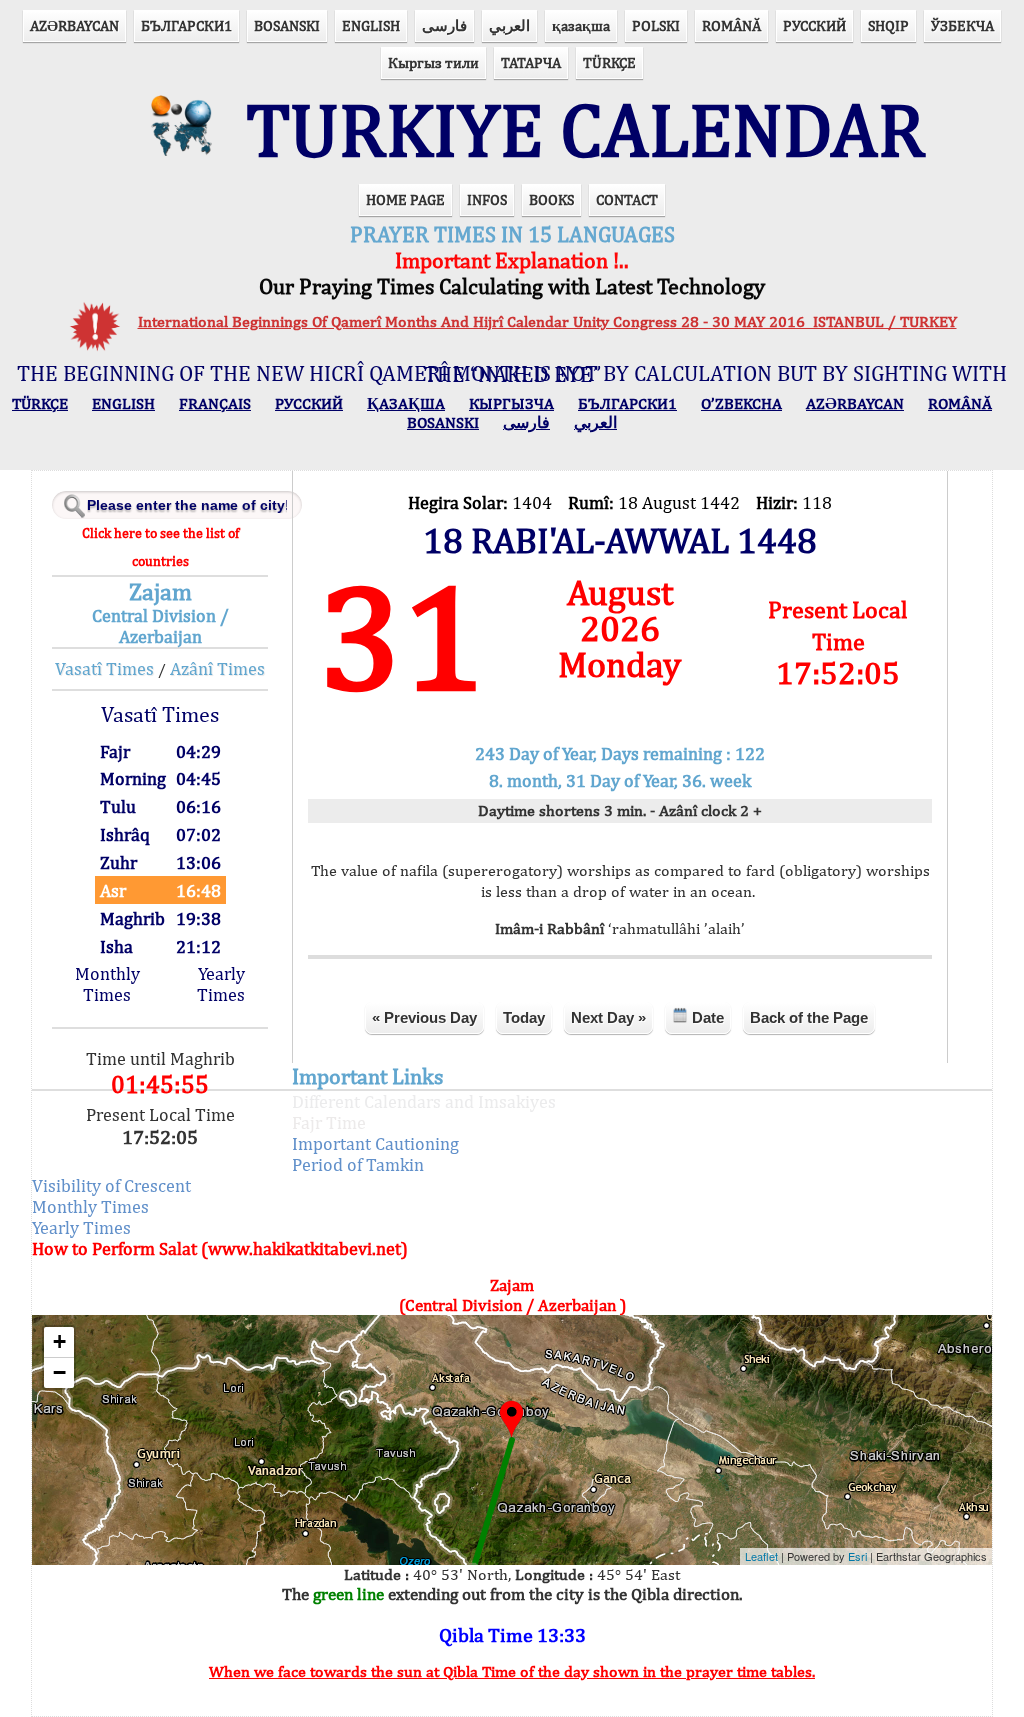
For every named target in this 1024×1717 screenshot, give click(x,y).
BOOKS (551, 199)
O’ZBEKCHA (741, 403)
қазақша (581, 25)
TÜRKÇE (609, 62)
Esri (857, 1556)
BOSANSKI (287, 25)
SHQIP (888, 25)
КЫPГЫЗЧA (511, 403)
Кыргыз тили (433, 62)
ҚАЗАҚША (406, 403)
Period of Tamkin (358, 1164)
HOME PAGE (405, 199)
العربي (509, 25)
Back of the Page (809, 1017)
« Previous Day (424, 1017)
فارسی (444, 25)
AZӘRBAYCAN (74, 25)
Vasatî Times (104, 668)
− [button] (59, 1372)
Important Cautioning (375, 1143)
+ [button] (59, 1341)
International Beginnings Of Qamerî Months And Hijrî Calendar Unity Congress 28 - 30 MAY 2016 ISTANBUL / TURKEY (547, 321)
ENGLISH (371, 25)
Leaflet (761, 1556)
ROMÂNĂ (731, 25)
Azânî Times (217, 668)
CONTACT (627, 199)
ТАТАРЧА (531, 62)
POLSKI (656, 25)
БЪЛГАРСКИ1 (186, 25)
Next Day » (608, 1017)
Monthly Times (107, 984)
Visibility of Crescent (111, 1185)
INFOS (487, 199)
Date (706, 1017)
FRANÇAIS (215, 403)
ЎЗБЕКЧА (962, 25)
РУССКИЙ (814, 25)
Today (524, 1017)
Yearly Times (221, 984)
